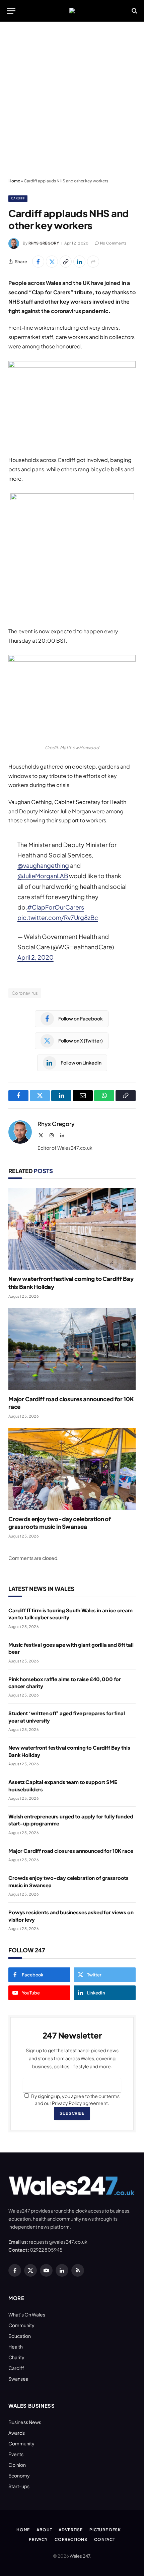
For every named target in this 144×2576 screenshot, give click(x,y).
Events (16, 2454)
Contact (105, 2539)
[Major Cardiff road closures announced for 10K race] (72, 1349)
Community (21, 2325)
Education (20, 2336)
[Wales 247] (72, 11)
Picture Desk (105, 2530)
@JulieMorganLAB (43, 876)
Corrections (71, 2539)
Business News (25, 2422)
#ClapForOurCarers (56, 907)
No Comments (114, 243)
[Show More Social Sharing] (93, 262)
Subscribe (72, 2113)
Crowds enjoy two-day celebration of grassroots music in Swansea (60, 1523)
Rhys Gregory (44, 243)
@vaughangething (43, 865)
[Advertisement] (72, 100)
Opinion (17, 2465)
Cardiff (18, 198)
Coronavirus (25, 993)
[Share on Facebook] (38, 262)
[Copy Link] (66, 262)
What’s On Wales (27, 2314)
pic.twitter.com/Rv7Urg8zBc (58, 917)
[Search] (134, 11)
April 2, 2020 (35, 957)
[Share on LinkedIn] (79, 262)
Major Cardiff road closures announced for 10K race (71, 1851)
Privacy (38, 2539)
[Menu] (11, 11)
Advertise (71, 2530)
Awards (17, 2433)
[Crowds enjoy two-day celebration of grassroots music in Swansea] (72, 1469)
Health (16, 2347)
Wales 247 (80, 2556)
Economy (19, 2475)
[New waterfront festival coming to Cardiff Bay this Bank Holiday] (72, 1229)
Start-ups (19, 2486)
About (44, 2530)
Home (14, 181)
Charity (16, 2357)
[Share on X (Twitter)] (52, 262)
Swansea (18, 2379)
